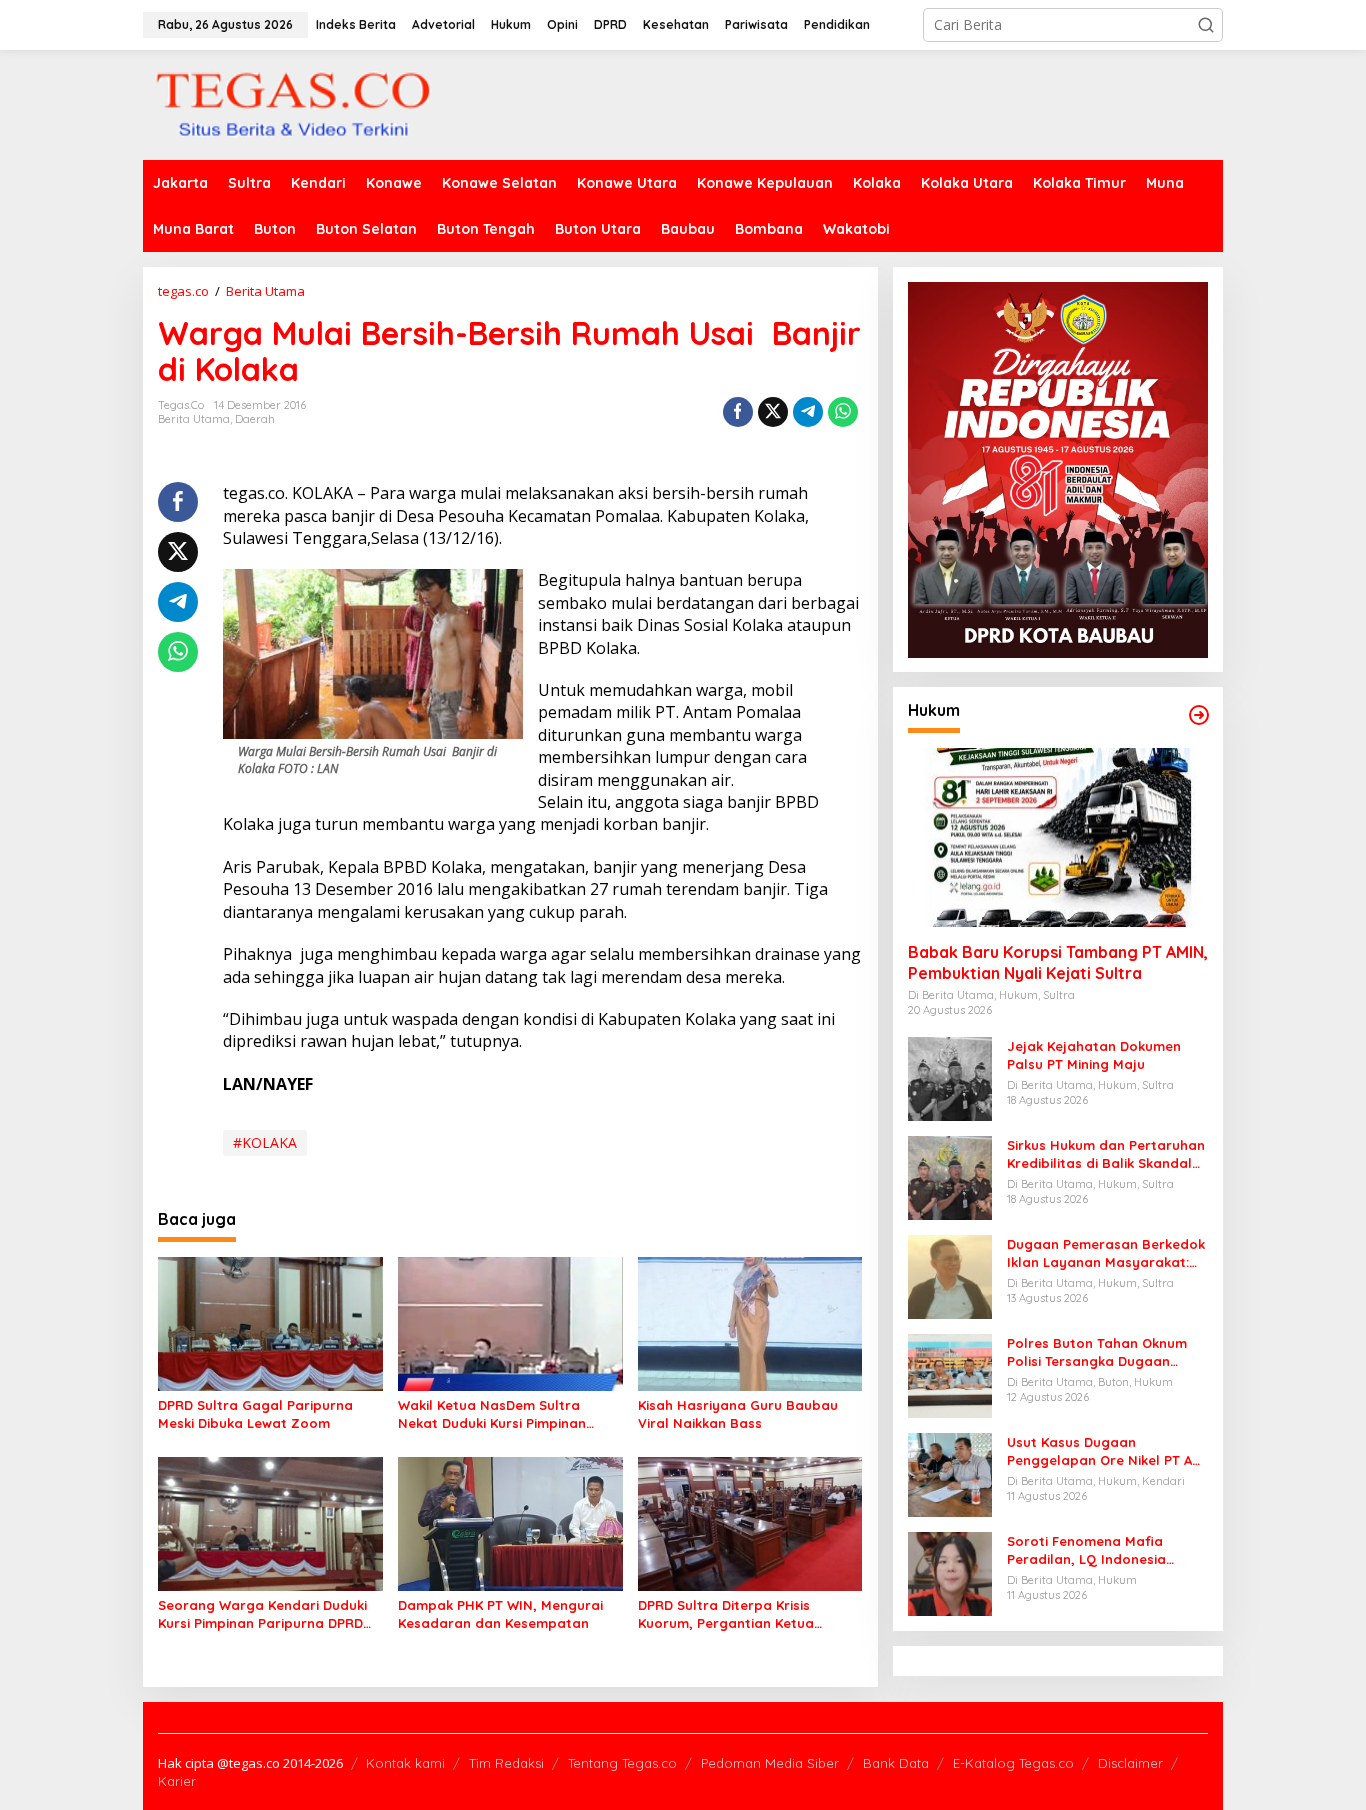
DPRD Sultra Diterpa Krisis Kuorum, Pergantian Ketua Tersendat (726, 1614)
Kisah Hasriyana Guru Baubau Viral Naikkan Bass (738, 1414)
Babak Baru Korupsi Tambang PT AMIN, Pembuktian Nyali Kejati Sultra (1058, 962)
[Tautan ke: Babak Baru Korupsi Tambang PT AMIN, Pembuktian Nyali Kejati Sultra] (1058, 838)
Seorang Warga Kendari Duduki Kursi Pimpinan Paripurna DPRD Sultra (262, 1614)
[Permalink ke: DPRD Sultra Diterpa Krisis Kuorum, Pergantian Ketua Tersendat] (750, 1522)
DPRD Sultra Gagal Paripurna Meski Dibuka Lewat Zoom (255, 1414)
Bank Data (896, 1763)
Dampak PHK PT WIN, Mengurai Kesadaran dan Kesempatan (500, 1614)
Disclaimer (1130, 1763)
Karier (177, 1781)
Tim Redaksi (506, 1763)
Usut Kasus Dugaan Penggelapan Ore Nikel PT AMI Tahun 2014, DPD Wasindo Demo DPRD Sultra (1107, 1451)
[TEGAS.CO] (293, 103)
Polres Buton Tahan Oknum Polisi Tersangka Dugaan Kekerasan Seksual (1097, 1352)
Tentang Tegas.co (622, 1763)
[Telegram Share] (808, 412)
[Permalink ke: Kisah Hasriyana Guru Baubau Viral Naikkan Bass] (750, 1323)
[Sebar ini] (738, 412)
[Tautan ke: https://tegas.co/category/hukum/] (1199, 715)
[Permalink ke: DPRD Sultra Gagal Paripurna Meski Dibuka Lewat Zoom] (270, 1323)
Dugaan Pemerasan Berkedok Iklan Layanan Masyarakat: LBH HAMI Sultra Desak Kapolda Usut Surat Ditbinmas (1106, 1253)
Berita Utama (194, 419)
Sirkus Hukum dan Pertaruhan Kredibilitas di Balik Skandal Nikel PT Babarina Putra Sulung (1106, 1154)
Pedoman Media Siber (770, 1763)
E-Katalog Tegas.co (1013, 1763)
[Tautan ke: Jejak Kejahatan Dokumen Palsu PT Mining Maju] (950, 1077)
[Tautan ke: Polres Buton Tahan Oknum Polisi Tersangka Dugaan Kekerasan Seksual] (950, 1374)
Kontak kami (405, 1763)
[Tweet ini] (773, 412)
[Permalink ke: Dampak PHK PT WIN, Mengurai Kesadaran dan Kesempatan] (510, 1522)
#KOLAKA (265, 1142)
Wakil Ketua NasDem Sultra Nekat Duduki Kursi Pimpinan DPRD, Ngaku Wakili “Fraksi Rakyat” (492, 1414)
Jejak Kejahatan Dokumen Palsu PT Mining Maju (1094, 1055)
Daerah (255, 419)
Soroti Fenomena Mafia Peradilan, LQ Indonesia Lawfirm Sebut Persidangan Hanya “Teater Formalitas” (1099, 1550)
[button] (1206, 25)
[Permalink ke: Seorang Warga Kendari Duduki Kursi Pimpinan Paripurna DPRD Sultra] (270, 1522)
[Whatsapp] (843, 412)
